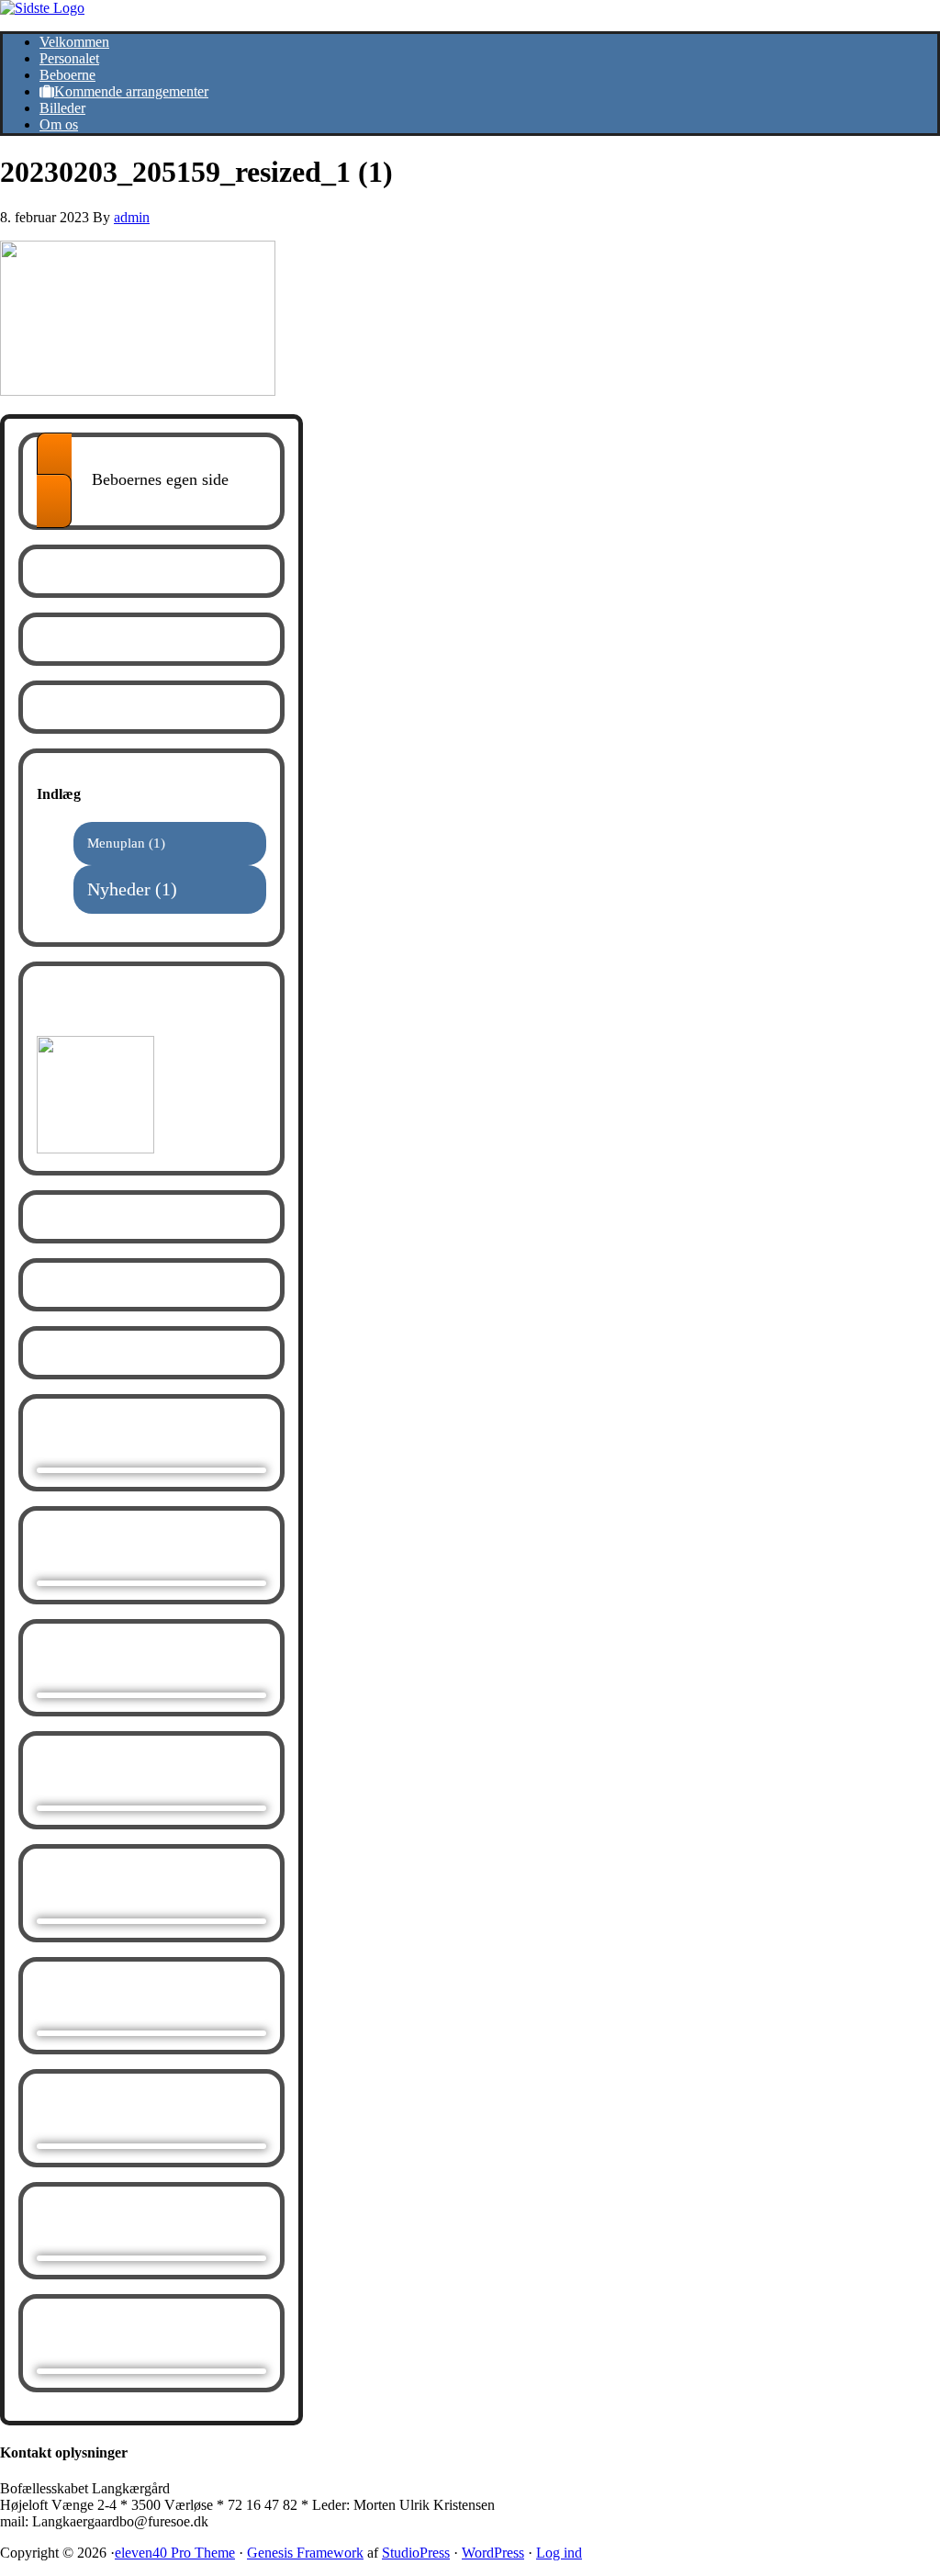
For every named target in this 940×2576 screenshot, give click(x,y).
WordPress (493, 2553)
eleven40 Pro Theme (175, 2553)
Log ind (559, 2553)
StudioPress (416, 2553)
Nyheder (119, 889)
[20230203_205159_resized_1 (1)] (138, 391)
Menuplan (116, 843)
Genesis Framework (305, 2553)
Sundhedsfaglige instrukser (121, 1008)
